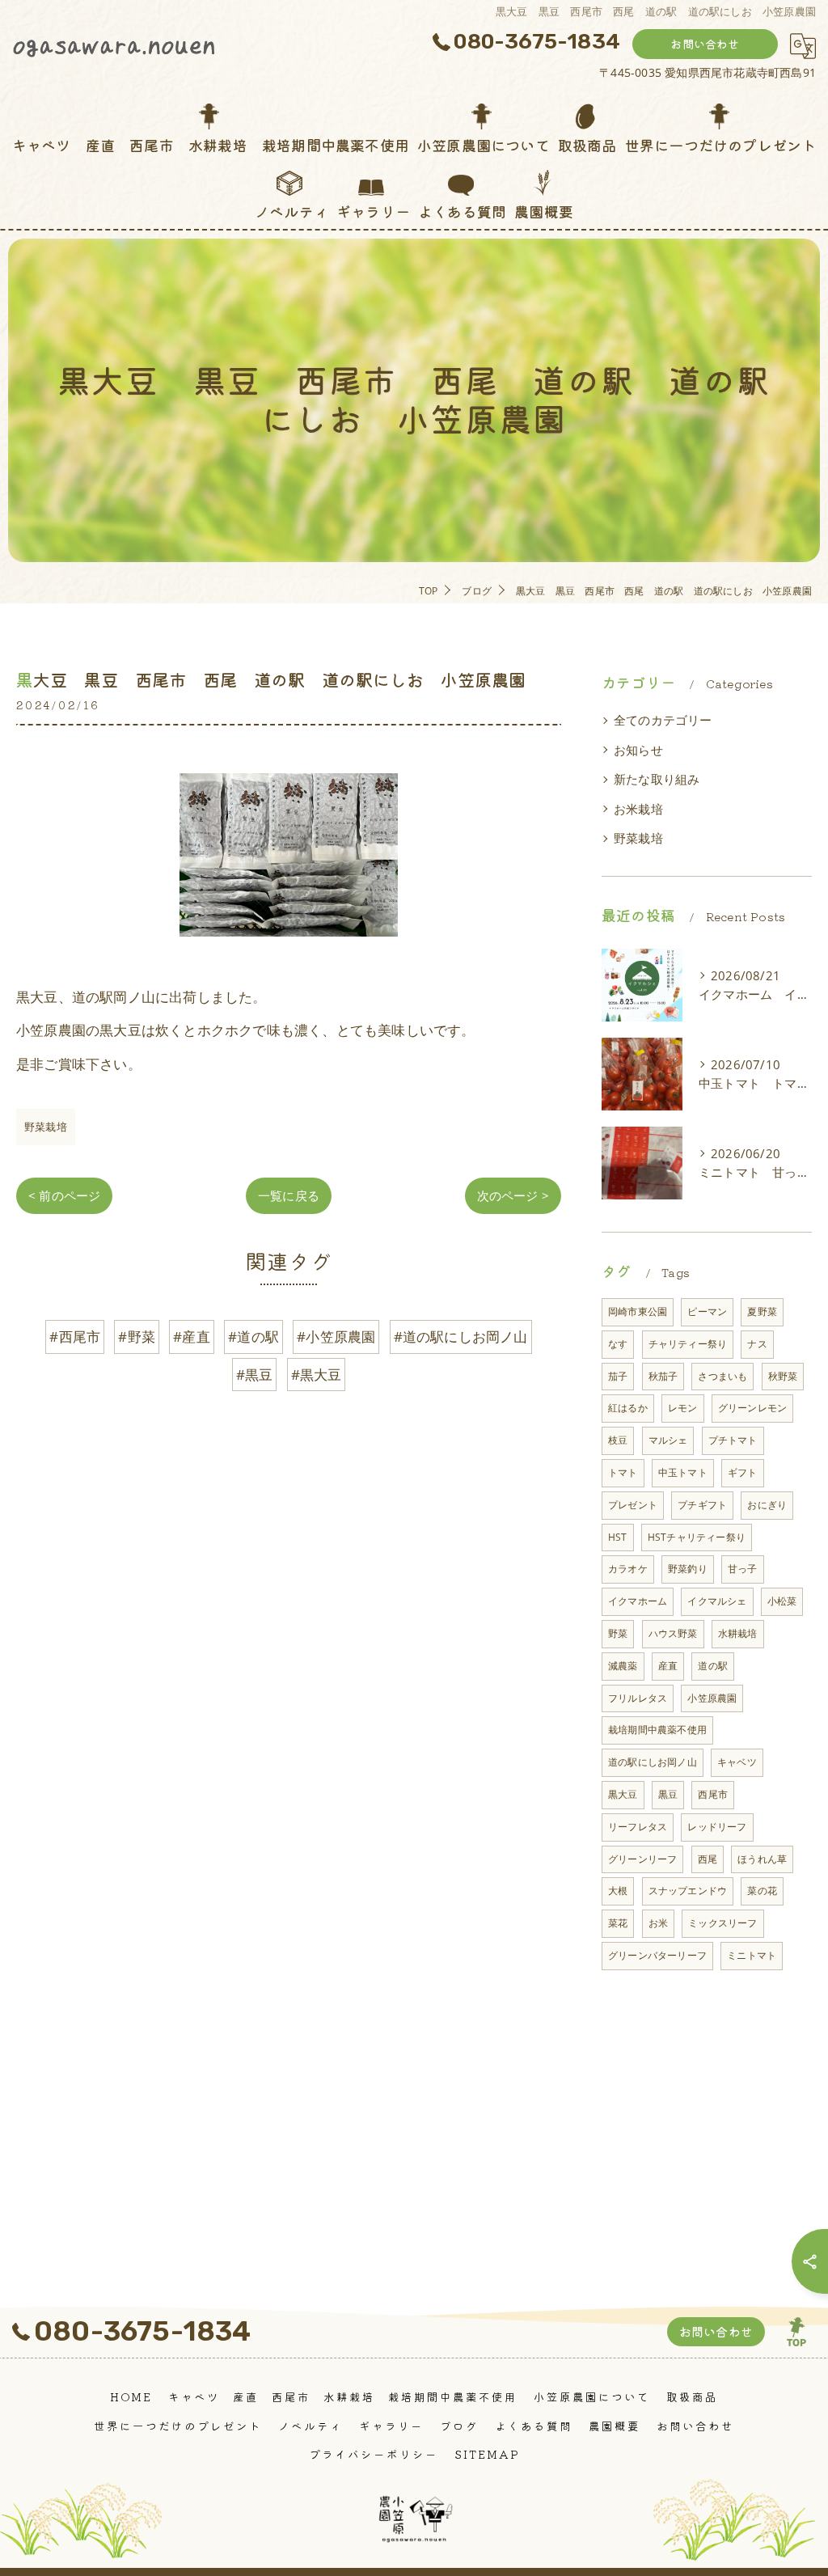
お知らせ (638, 750)
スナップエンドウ (688, 1891)
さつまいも (722, 1376)
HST (618, 1537)
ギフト (743, 1472)
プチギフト (702, 1505)
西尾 (708, 1859)
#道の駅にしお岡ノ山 (461, 1337)
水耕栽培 (738, 1633)
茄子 (618, 1376)
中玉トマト (683, 1472)
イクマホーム (638, 1601)
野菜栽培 (46, 1127)
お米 (658, 1923)
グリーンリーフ (642, 1859)
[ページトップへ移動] (796, 2332)
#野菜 (137, 1337)
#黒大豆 (317, 1375)
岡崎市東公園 (638, 1311)
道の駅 (713, 1666)
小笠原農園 (712, 1698)
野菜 (618, 1633)
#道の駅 (253, 1337)
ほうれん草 (762, 1859)
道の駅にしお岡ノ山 (653, 1762)
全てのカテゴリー (663, 720)
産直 (668, 1666)
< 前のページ (64, 1195)
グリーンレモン (752, 1408)
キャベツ (737, 1762)
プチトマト (733, 1440)
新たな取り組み (657, 779)
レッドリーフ (717, 1827)
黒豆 (668, 1794)
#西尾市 (75, 1337)
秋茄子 (663, 1376)
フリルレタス (638, 1698)
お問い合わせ (705, 44)
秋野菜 (783, 1376)
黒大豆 (623, 1794)
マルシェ (668, 1440)
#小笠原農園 (336, 1337)
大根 (618, 1891)
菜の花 (762, 1891)
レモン (683, 1408)
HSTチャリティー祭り (697, 1537)
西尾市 (713, 1794)
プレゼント (633, 1505)
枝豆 (618, 1440)
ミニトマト (752, 1955)
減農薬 (623, 1666)
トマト (623, 1472)
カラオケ (628, 1569)
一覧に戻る (289, 1195)
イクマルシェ (717, 1601)
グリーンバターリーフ (657, 1955)
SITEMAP (487, 2454)
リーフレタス (638, 1827)
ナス (757, 1344)
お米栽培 (638, 809)
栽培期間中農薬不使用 (657, 1730)
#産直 (192, 1337)
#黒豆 (255, 1375)
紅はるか (628, 1408)
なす (618, 1344)
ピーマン (707, 1311)
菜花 (618, 1923)
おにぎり (767, 1505)
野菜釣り (688, 1569)
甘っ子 (743, 1569)
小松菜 (782, 1601)
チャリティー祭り (688, 1344)
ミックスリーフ (722, 1923)
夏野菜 (762, 1311)
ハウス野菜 (673, 1633)
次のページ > (513, 1195)
